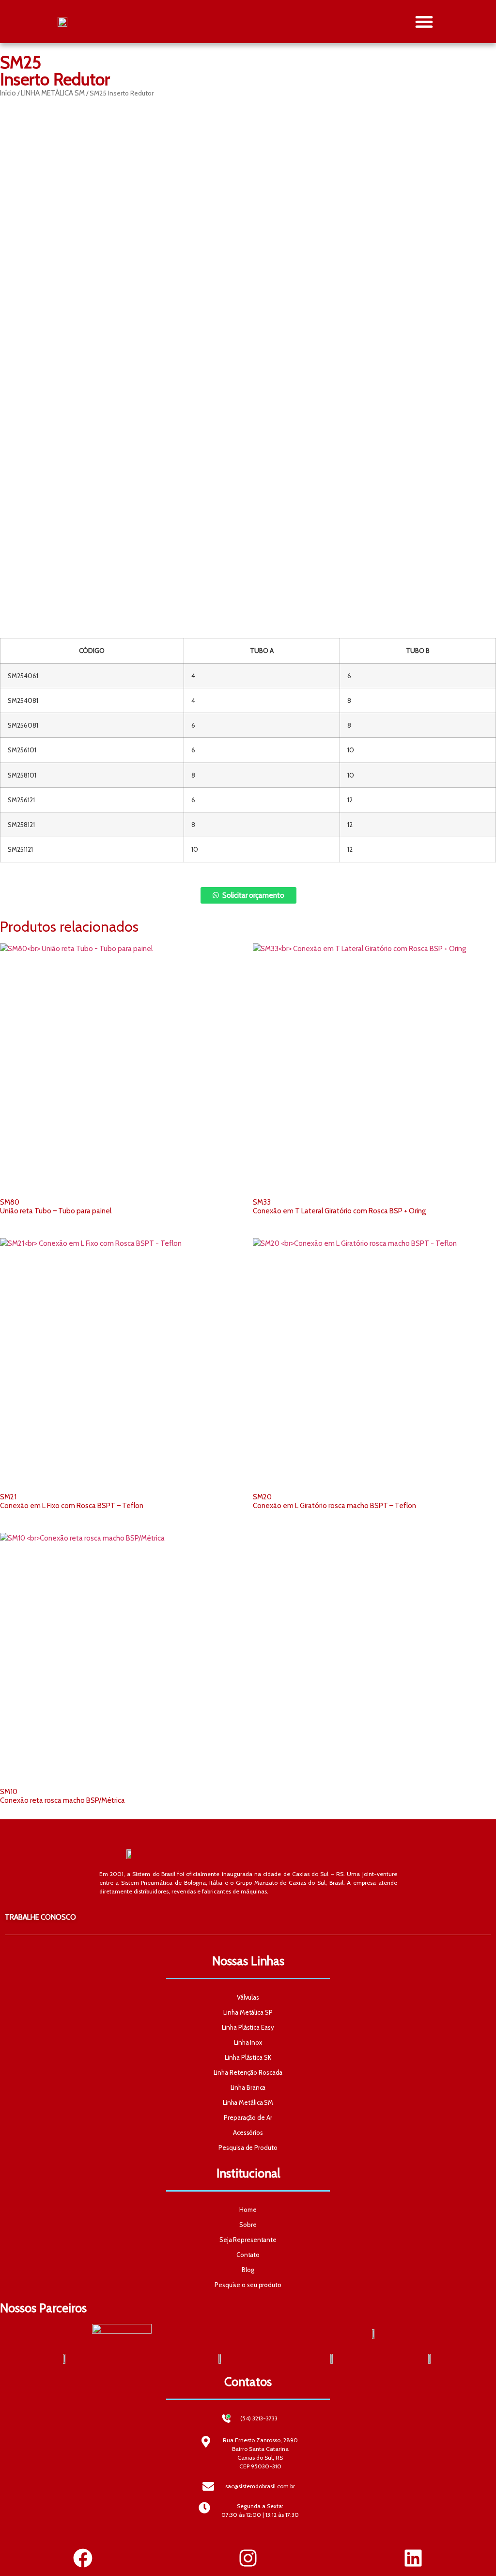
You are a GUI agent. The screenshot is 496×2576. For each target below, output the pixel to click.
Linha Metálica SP (248, 2012)
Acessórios (248, 2132)
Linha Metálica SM (248, 2102)
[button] (425, 22)
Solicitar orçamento (253, 895)
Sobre (248, 2225)
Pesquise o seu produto (248, 2285)
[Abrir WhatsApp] (472, 2552)
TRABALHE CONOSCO (40, 1917)
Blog (248, 2270)
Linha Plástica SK (248, 2057)
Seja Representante (248, 2240)
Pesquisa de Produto (248, 2147)
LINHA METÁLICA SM (53, 93)
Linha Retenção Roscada (248, 2072)
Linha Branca (248, 2087)
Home (248, 2210)
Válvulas (248, 1997)
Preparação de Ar (248, 2117)
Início (8, 93)
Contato (248, 2255)
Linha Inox (248, 2042)
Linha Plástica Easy (248, 2027)
